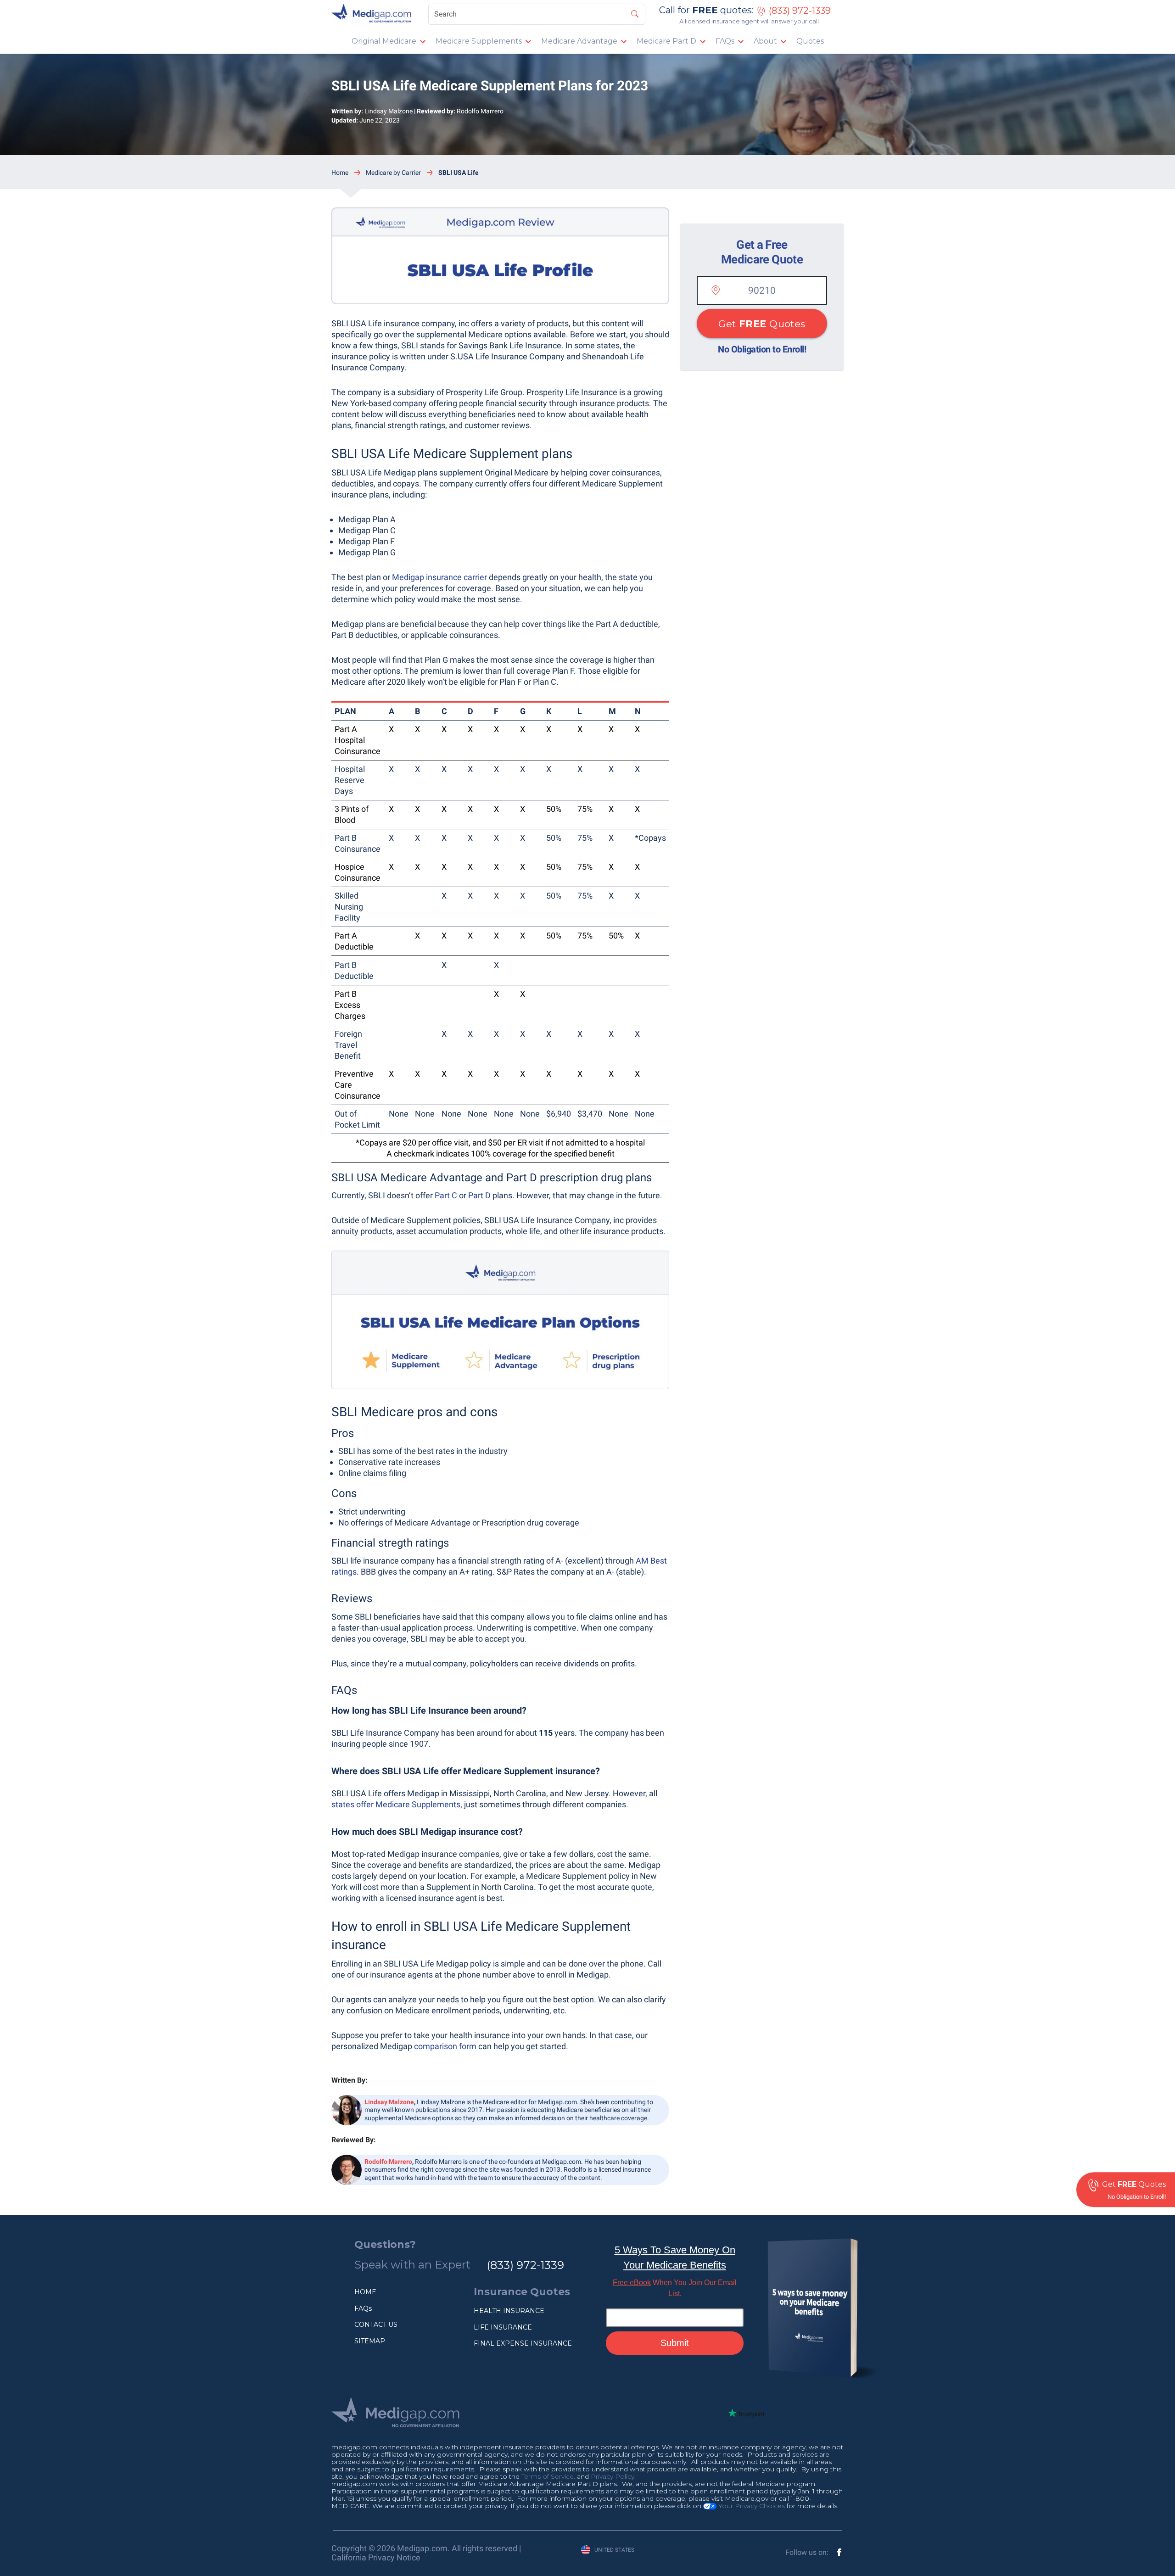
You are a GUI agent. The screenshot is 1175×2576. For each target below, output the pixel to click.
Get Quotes (762, 324)
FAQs (725, 41)
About (765, 41)
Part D (479, 1195)
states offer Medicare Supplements (396, 1804)
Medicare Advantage (579, 41)
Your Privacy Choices (751, 2506)
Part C (446, 1195)
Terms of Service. (548, 2476)
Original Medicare (384, 41)
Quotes (810, 41)
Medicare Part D (666, 41)
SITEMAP (370, 2341)
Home (340, 173)
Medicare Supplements (479, 41)
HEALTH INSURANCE (509, 2311)
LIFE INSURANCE (503, 2327)
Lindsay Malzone (389, 111)
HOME (365, 2292)
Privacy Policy (613, 2476)
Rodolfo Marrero (480, 111)
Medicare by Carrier (393, 173)
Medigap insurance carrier (439, 577)
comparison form (444, 2046)
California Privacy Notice (376, 2557)
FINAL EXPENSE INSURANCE (523, 2343)
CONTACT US (376, 2325)
